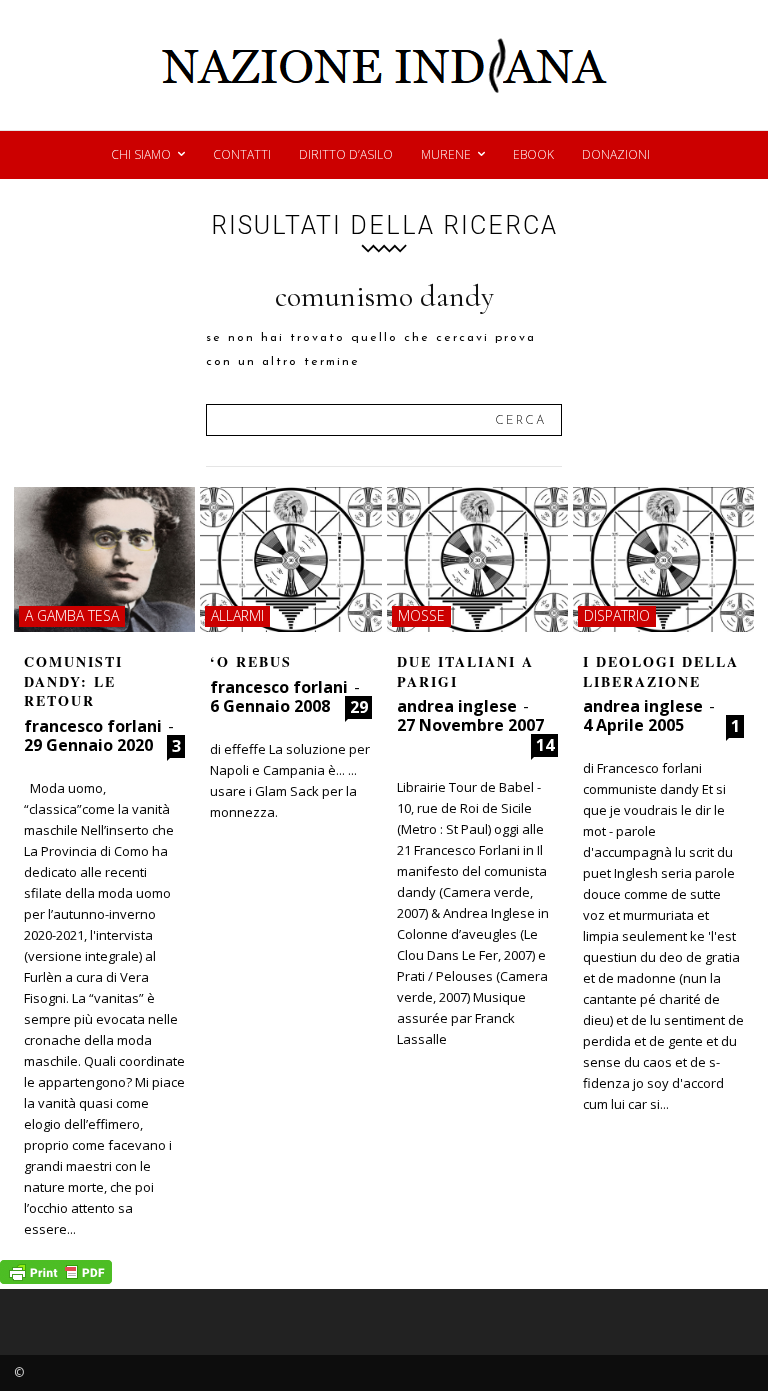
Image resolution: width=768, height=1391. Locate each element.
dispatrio (617, 615)
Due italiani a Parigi (465, 671)
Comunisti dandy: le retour (73, 681)
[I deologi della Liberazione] (663, 559)
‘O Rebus (251, 661)
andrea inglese (457, 706)
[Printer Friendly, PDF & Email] (56, 1278)
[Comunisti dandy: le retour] (104, 559)
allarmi (237, 615)
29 (359, 707)
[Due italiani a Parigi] (477, 559)
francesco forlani (93, 726)
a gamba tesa (72, 615)
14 (545, 745)
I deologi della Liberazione (661, 671)
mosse (421, 615)
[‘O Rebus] (290, 559)
